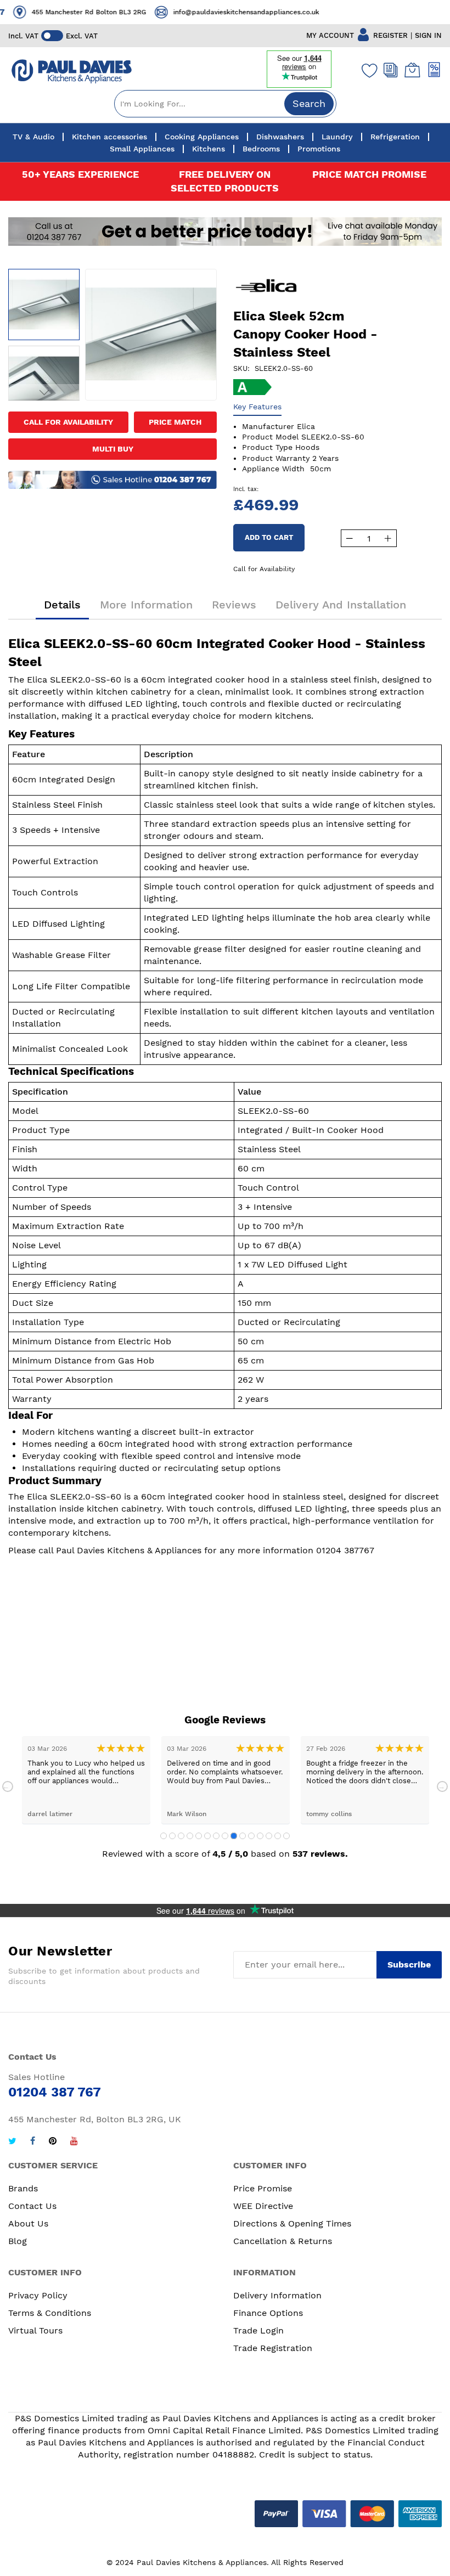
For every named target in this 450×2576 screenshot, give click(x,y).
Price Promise (263, 2188)
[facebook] (33, 2142)
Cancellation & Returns (283, 2241)
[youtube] (74, 2142)
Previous (8, 1786)
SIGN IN (428, 35)
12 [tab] (260, 1836)
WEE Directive (263, 2206)
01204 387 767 (319, 12)
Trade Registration (273, 2348)
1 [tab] (164, 1836)
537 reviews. (320, 1854)
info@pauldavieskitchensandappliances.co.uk (140, 12)
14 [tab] (278, 1836)
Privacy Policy (38, 2295)
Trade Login (258, 2330)
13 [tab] (269, 1836)
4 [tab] (190, 1836)
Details (62, 605)
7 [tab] (216, 1836)
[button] (44, 288)
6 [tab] (207, 1836)
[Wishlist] (367, 70)
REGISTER (390, 35)
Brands (23, 2188)
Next (442, 1786)
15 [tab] (286, 1836)
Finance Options (268, 2313)
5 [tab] (199, 1836)
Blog (18, 2241)
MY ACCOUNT (330, 35)
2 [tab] (172, 1836)
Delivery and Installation (341, 605)
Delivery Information (277, 2295)
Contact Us (32, 2206)
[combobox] (225, 104)
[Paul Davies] (71, 72)
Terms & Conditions (50, 2313)
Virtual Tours (35, 2330)
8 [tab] (225, 1836)
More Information (146, 605)
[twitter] (12, 2142)
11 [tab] (251, 1836)
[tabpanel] (86, 1780)
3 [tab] (181, 1836)
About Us (28, 2223)
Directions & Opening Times (292, 2223)
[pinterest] (53, 2142)
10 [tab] (243, 1836)
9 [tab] (234, 1836)
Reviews (234, 605)
